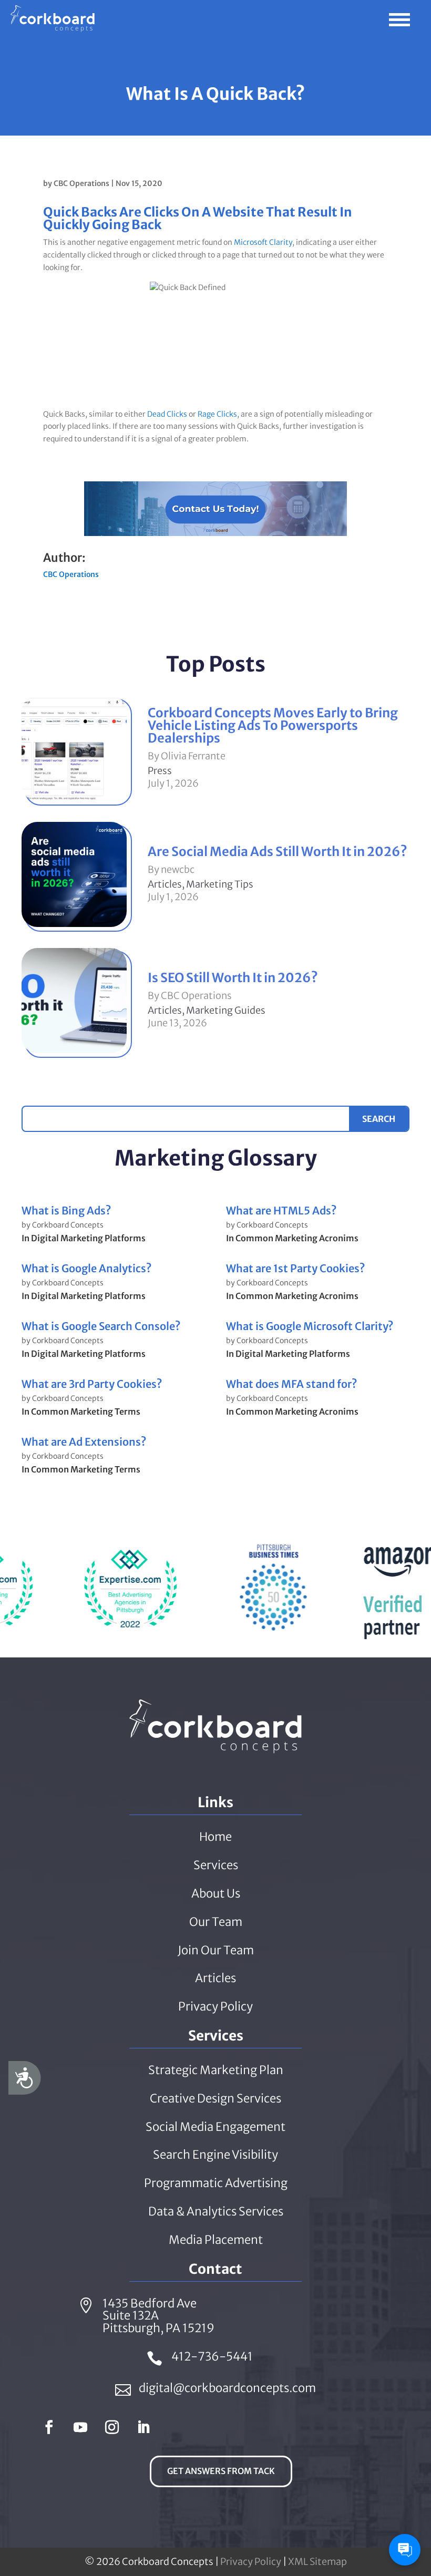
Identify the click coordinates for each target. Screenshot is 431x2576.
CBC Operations (81, 183)
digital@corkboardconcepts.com (227, 2388)
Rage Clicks (217, 414)
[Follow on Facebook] (49, 2427)
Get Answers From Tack (221, 2471)
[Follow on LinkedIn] (143, 2427)
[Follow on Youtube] (80, 2427)
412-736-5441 (212, 2356)
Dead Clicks (167, 414)
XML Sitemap (317, 2562)
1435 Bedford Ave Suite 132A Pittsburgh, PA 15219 (158, 2316)
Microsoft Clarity (263, 242)
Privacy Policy (251, 2562)
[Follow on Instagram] (112, 2427)
